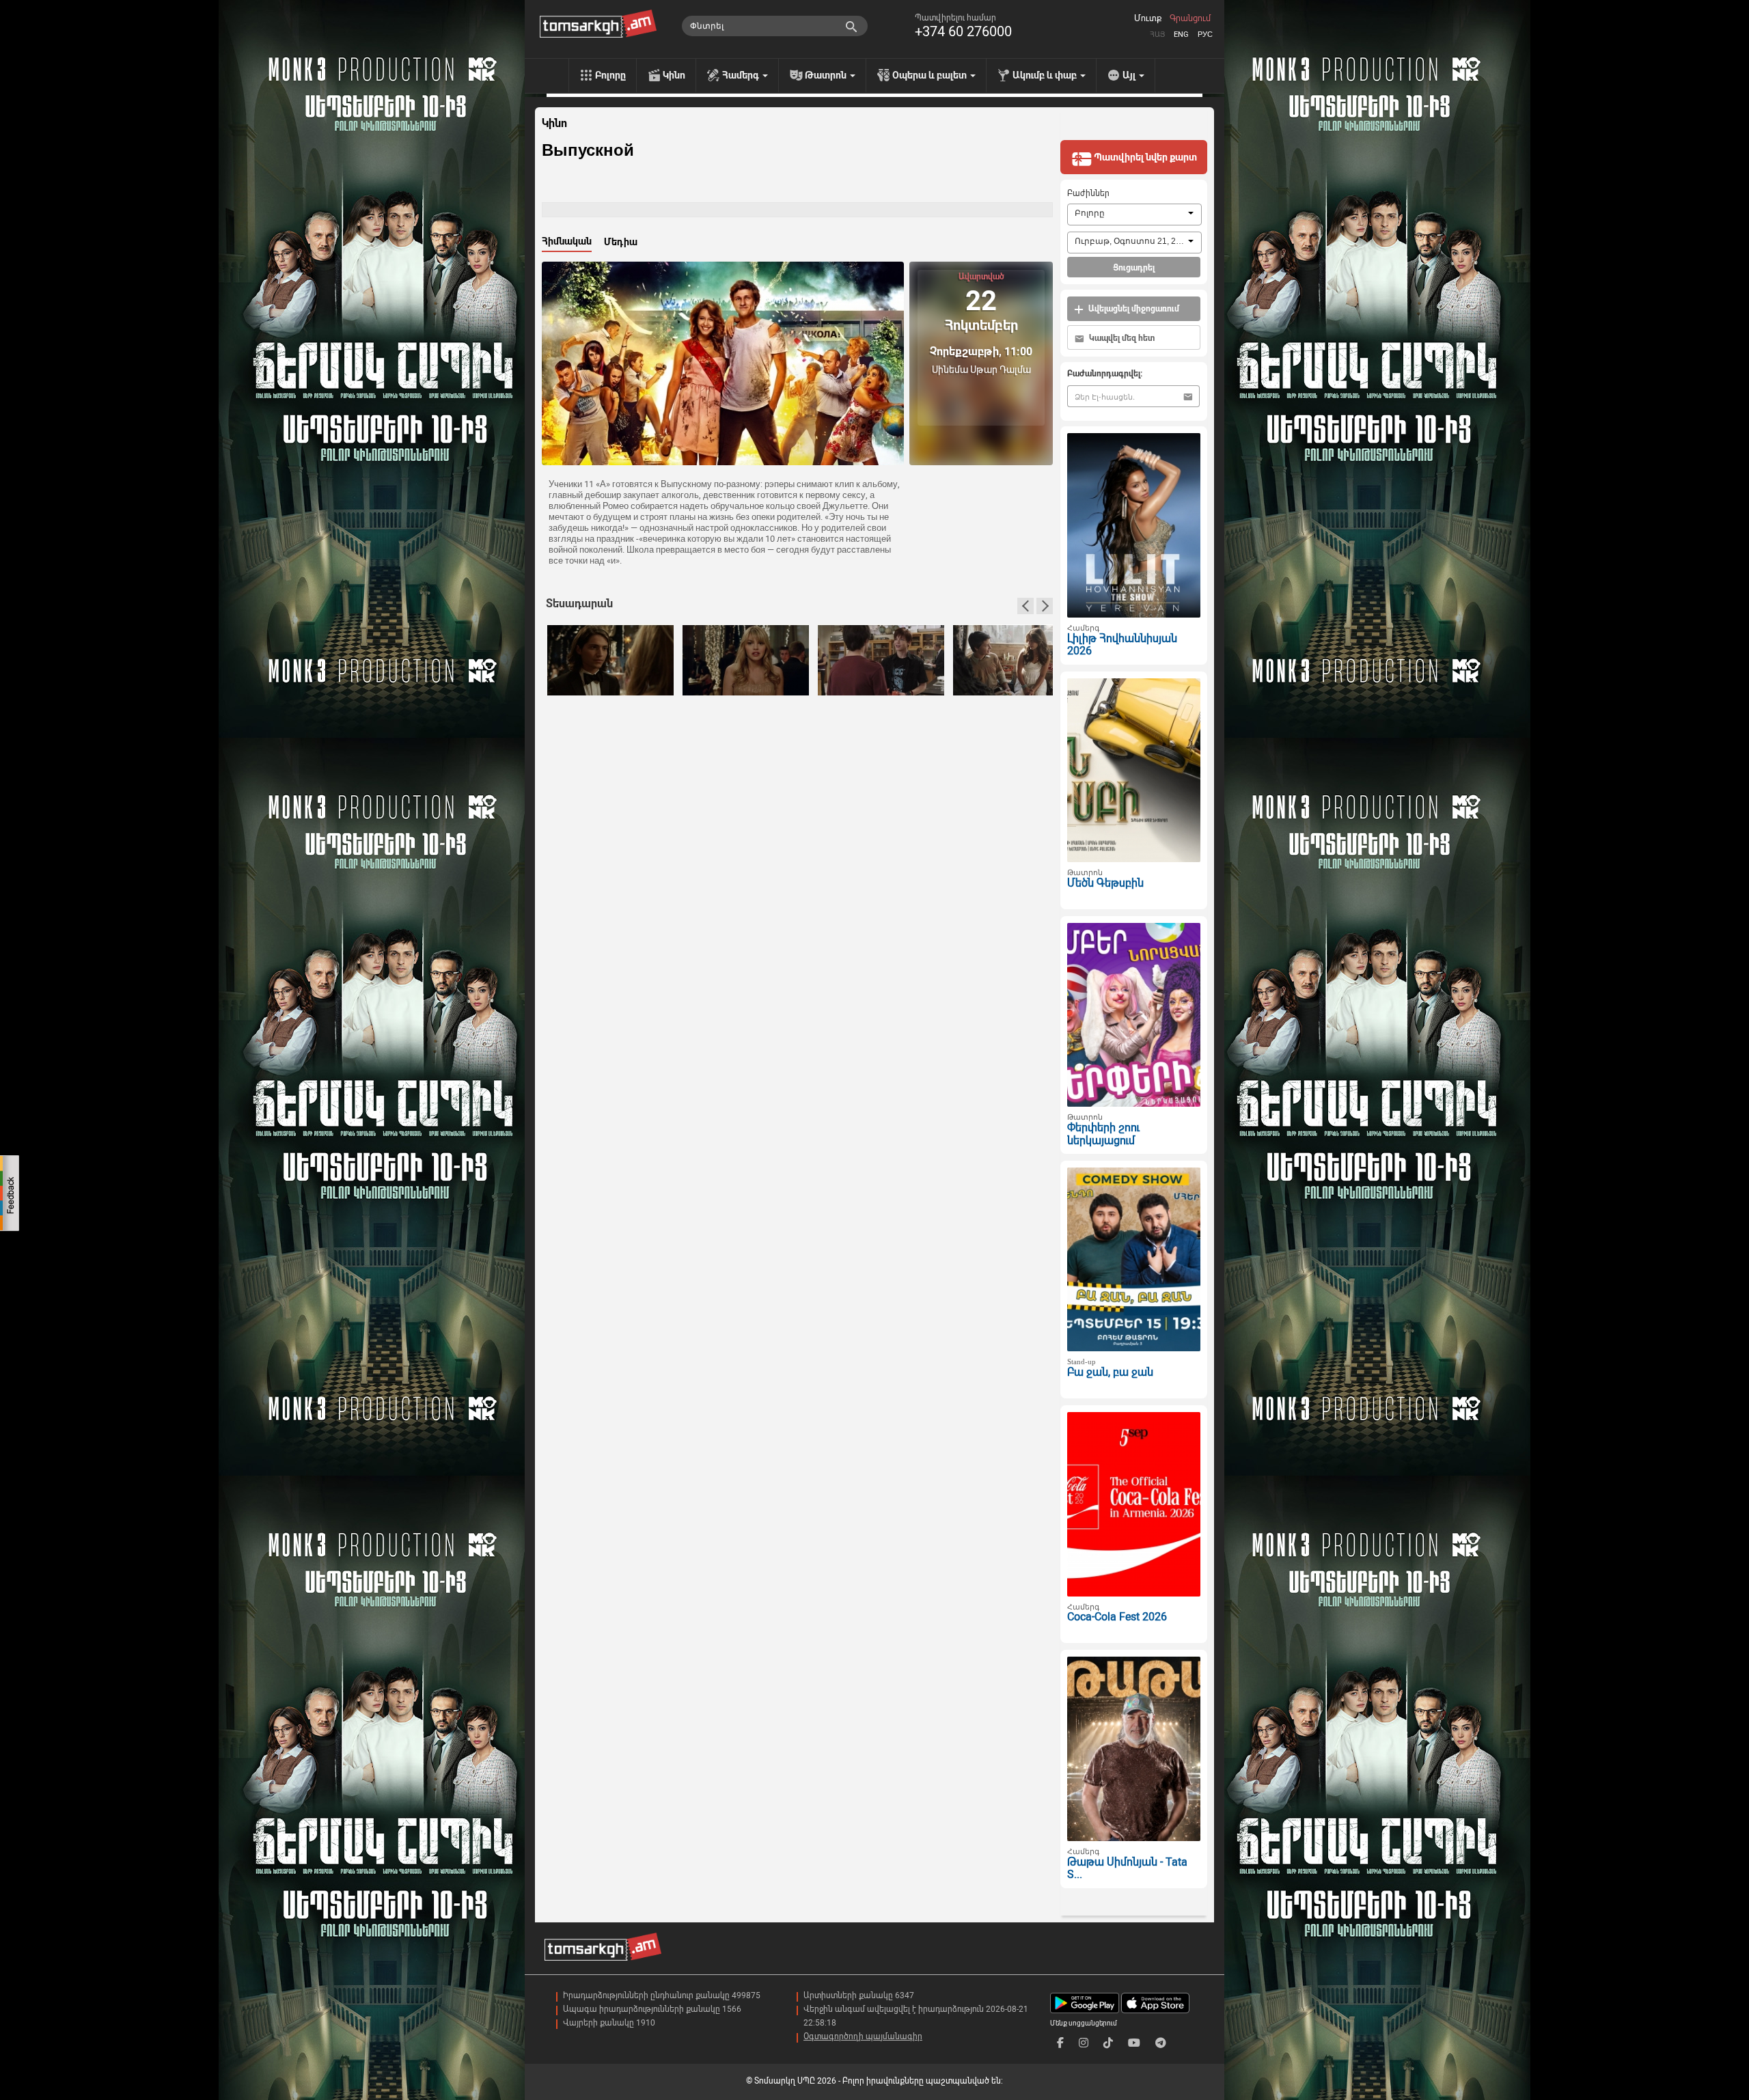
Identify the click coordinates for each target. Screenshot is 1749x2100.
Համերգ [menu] (742, 75)
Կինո (674, 75)
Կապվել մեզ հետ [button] (1121, 338)
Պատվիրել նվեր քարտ (1144, 157)
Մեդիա (621, 242)
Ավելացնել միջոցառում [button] (1133, 309)
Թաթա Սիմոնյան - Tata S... (1127, 1868)
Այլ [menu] (1130, 75)
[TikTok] (1108, 2043)
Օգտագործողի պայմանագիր (863, 2036)
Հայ (1157, 34)
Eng (1181, 34)
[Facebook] (1060, 2043)
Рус (1205, 34)
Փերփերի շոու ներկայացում (1103, 1134)
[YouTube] (1134, 2043)
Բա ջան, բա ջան (1110, 1372)
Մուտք (1148, 18)
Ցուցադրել (1134, 268)
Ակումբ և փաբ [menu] (1046, 75)
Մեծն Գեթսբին (1105, 883)
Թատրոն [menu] (827, 75)
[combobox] (1134, 215)
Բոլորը (610, 75)
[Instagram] (1084, 2043)
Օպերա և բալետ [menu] (931, 75)
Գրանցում (1190, 18)
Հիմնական (567, 241)
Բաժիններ (1088, 193)
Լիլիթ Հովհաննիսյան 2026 (1122, 645)
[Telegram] (1161, 2043)
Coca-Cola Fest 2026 (1117, 1617)
